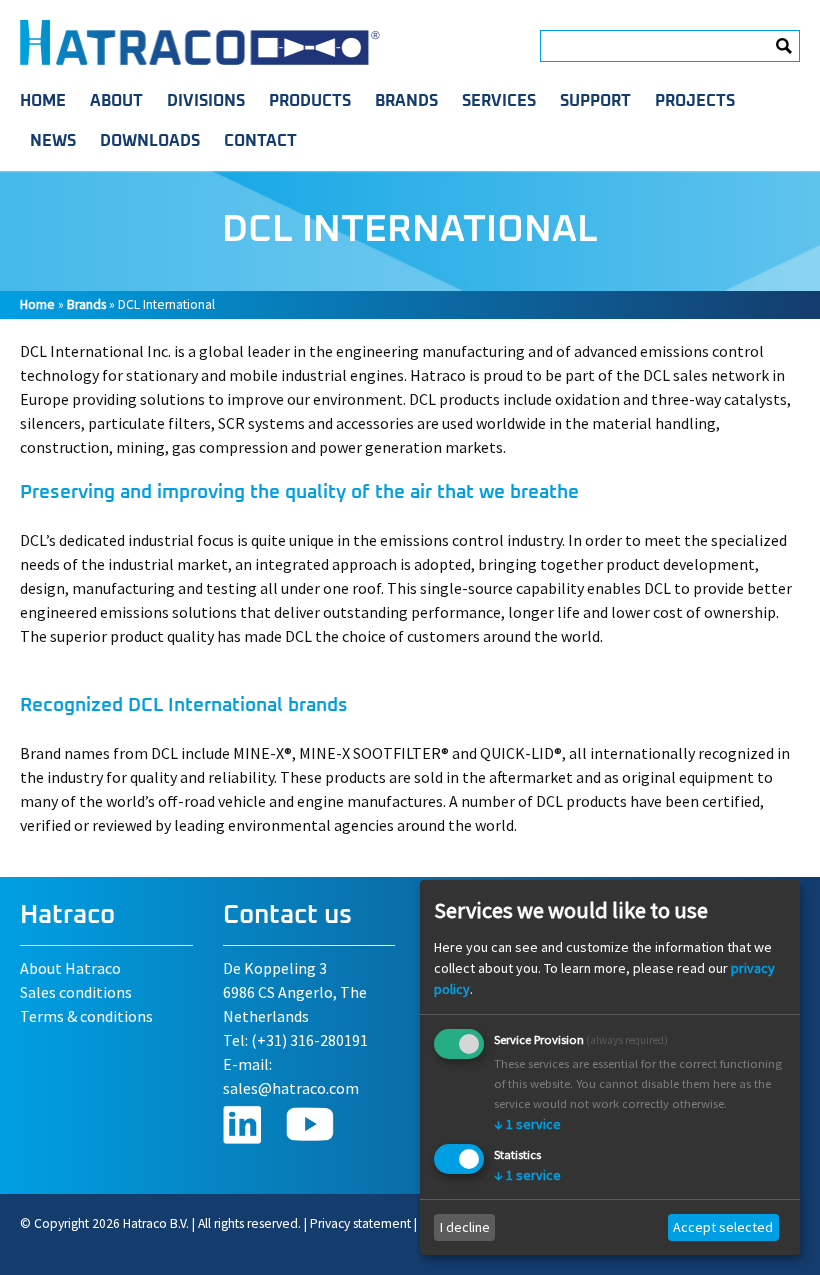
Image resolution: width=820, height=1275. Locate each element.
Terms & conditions (86, 1016)
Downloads (150, 141)
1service (527, 1124)
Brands (406, 101)
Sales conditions (76, 992)
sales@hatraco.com (291, 1088)
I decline (465, 1227)
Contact (260, 141)
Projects (695, 101)
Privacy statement (360, 1223)
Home (43, 101)
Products (310, 101)
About (116, 101)
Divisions (206, 101)
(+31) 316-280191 (309, 1040)
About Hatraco (70, 968)
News (53, 141)
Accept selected (723, 1227)
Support (595, 101)
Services (499, 101)
